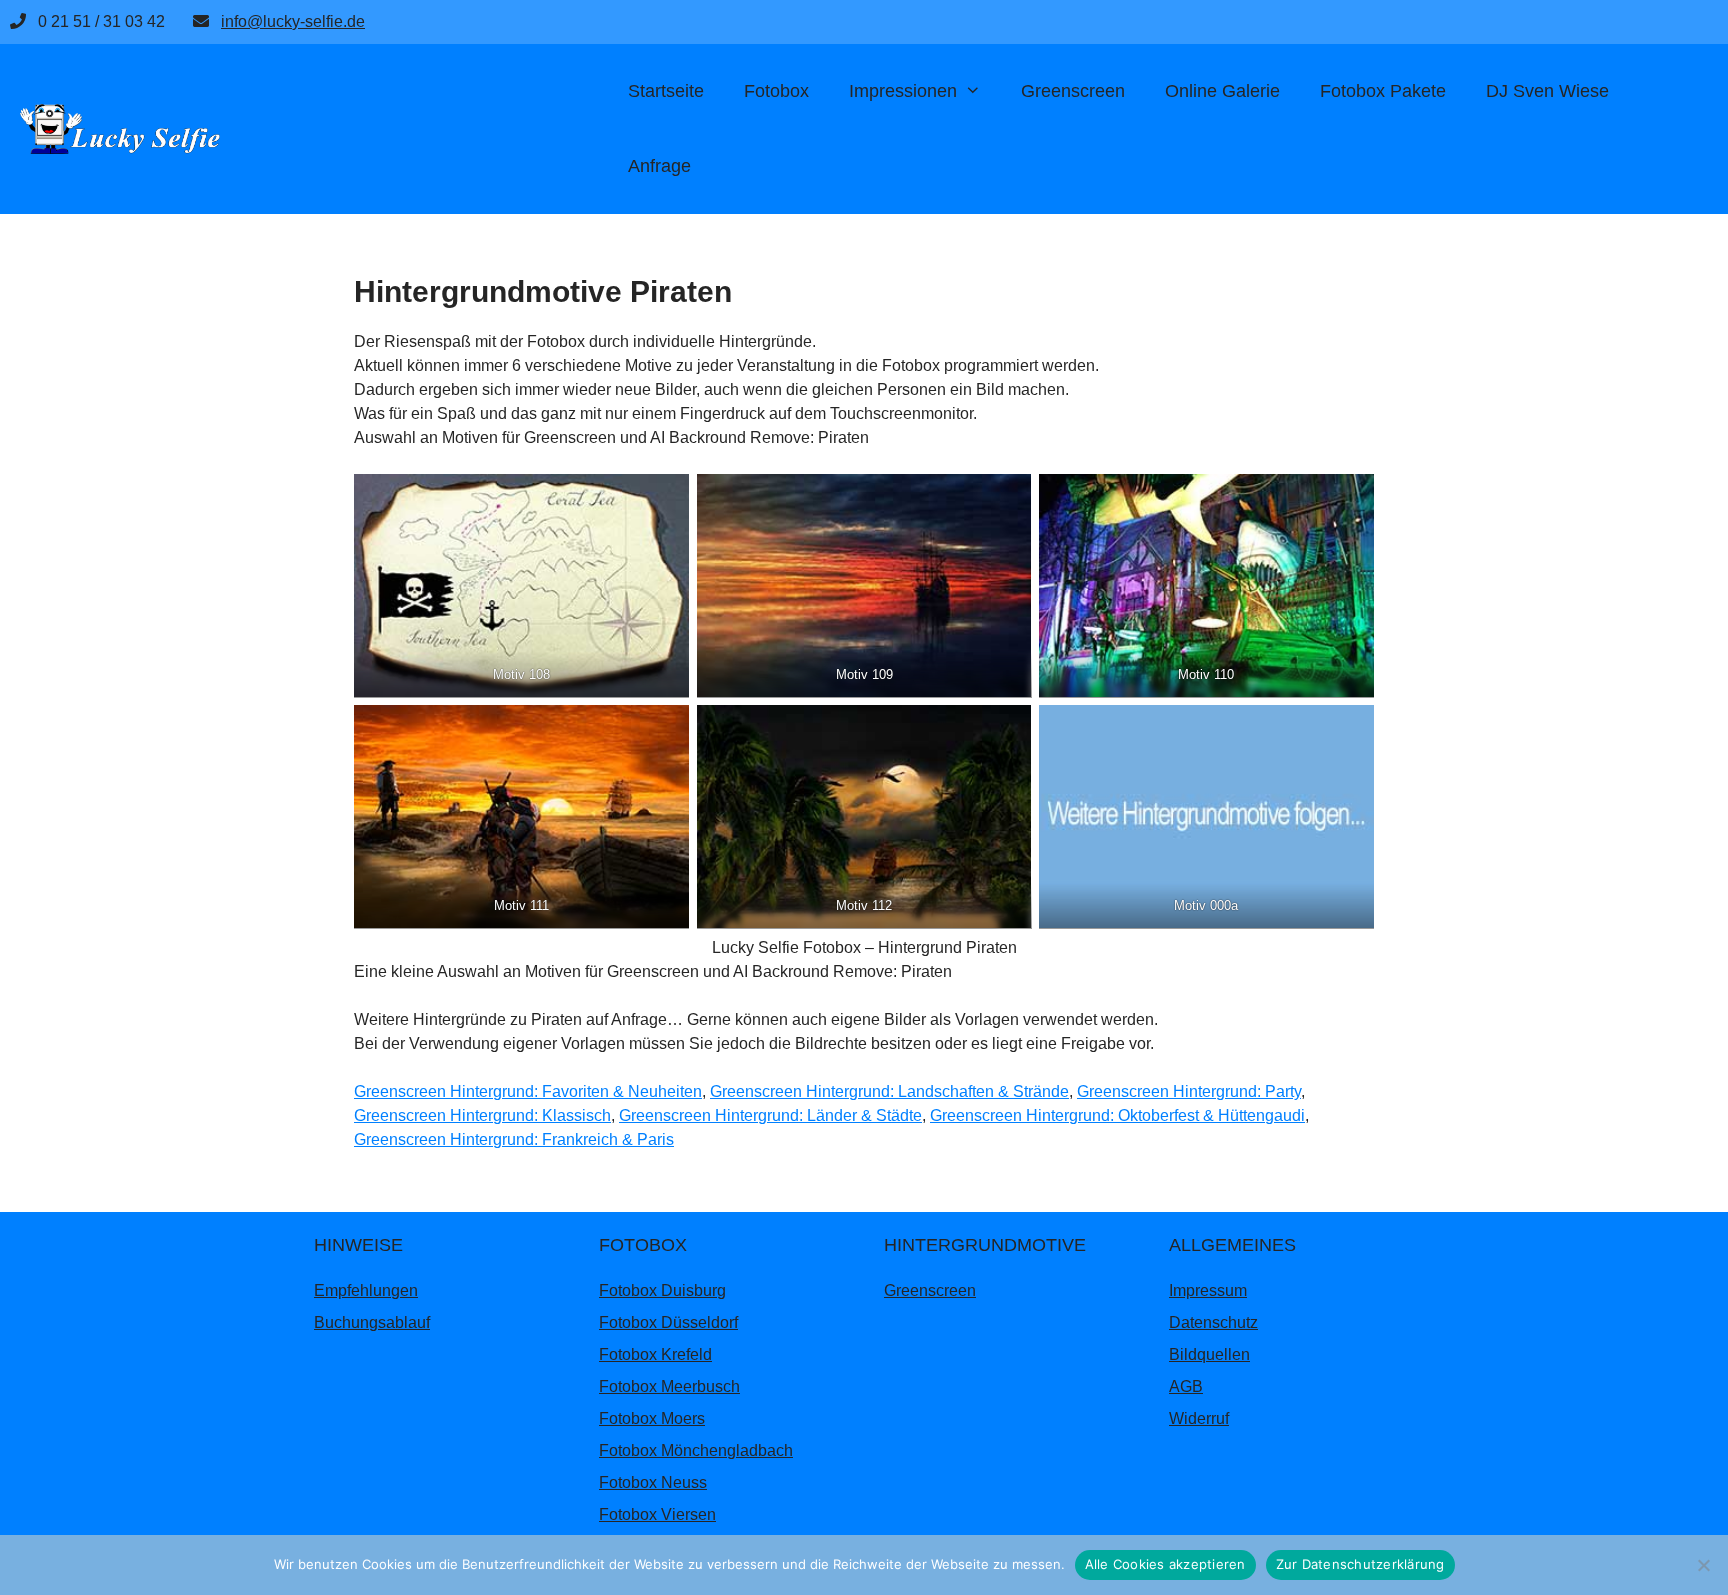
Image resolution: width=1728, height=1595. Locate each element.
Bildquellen (1209, 1354)
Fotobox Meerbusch (669, 1386)
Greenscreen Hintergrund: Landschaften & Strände (889, 1091)
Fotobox (776, 91)
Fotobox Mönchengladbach (696, 1450)
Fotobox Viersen (657, 1514)
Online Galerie (1222, 91)
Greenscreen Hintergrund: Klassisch (482, 1115)
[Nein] (1703, 1565)
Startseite (666, 91)
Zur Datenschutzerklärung (1360, 1564)
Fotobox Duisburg (662, 1290)
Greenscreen (1073, 91)
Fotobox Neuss (653, 1482)
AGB (1186, 1386)
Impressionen (903, 91)
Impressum (1208, 1290)
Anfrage (659, 166)
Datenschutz (1213, 1322)
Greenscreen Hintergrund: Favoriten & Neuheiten (528, 1091)
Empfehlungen (366, 1290)
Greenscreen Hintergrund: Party (1189, 1091)
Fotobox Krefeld (655, 1354)
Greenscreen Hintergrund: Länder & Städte (770, 1115)
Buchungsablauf (372, 1322)
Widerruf (1199, 1418)
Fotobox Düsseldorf (668, 1322)
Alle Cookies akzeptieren (1165, 1564)
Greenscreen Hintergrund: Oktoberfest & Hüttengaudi (1117, 1115)
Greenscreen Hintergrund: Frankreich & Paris (514, 1139)
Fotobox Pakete (1383, 91)
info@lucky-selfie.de (293, 21)
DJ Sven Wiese (1547, 91)
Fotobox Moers (652, 1418)
